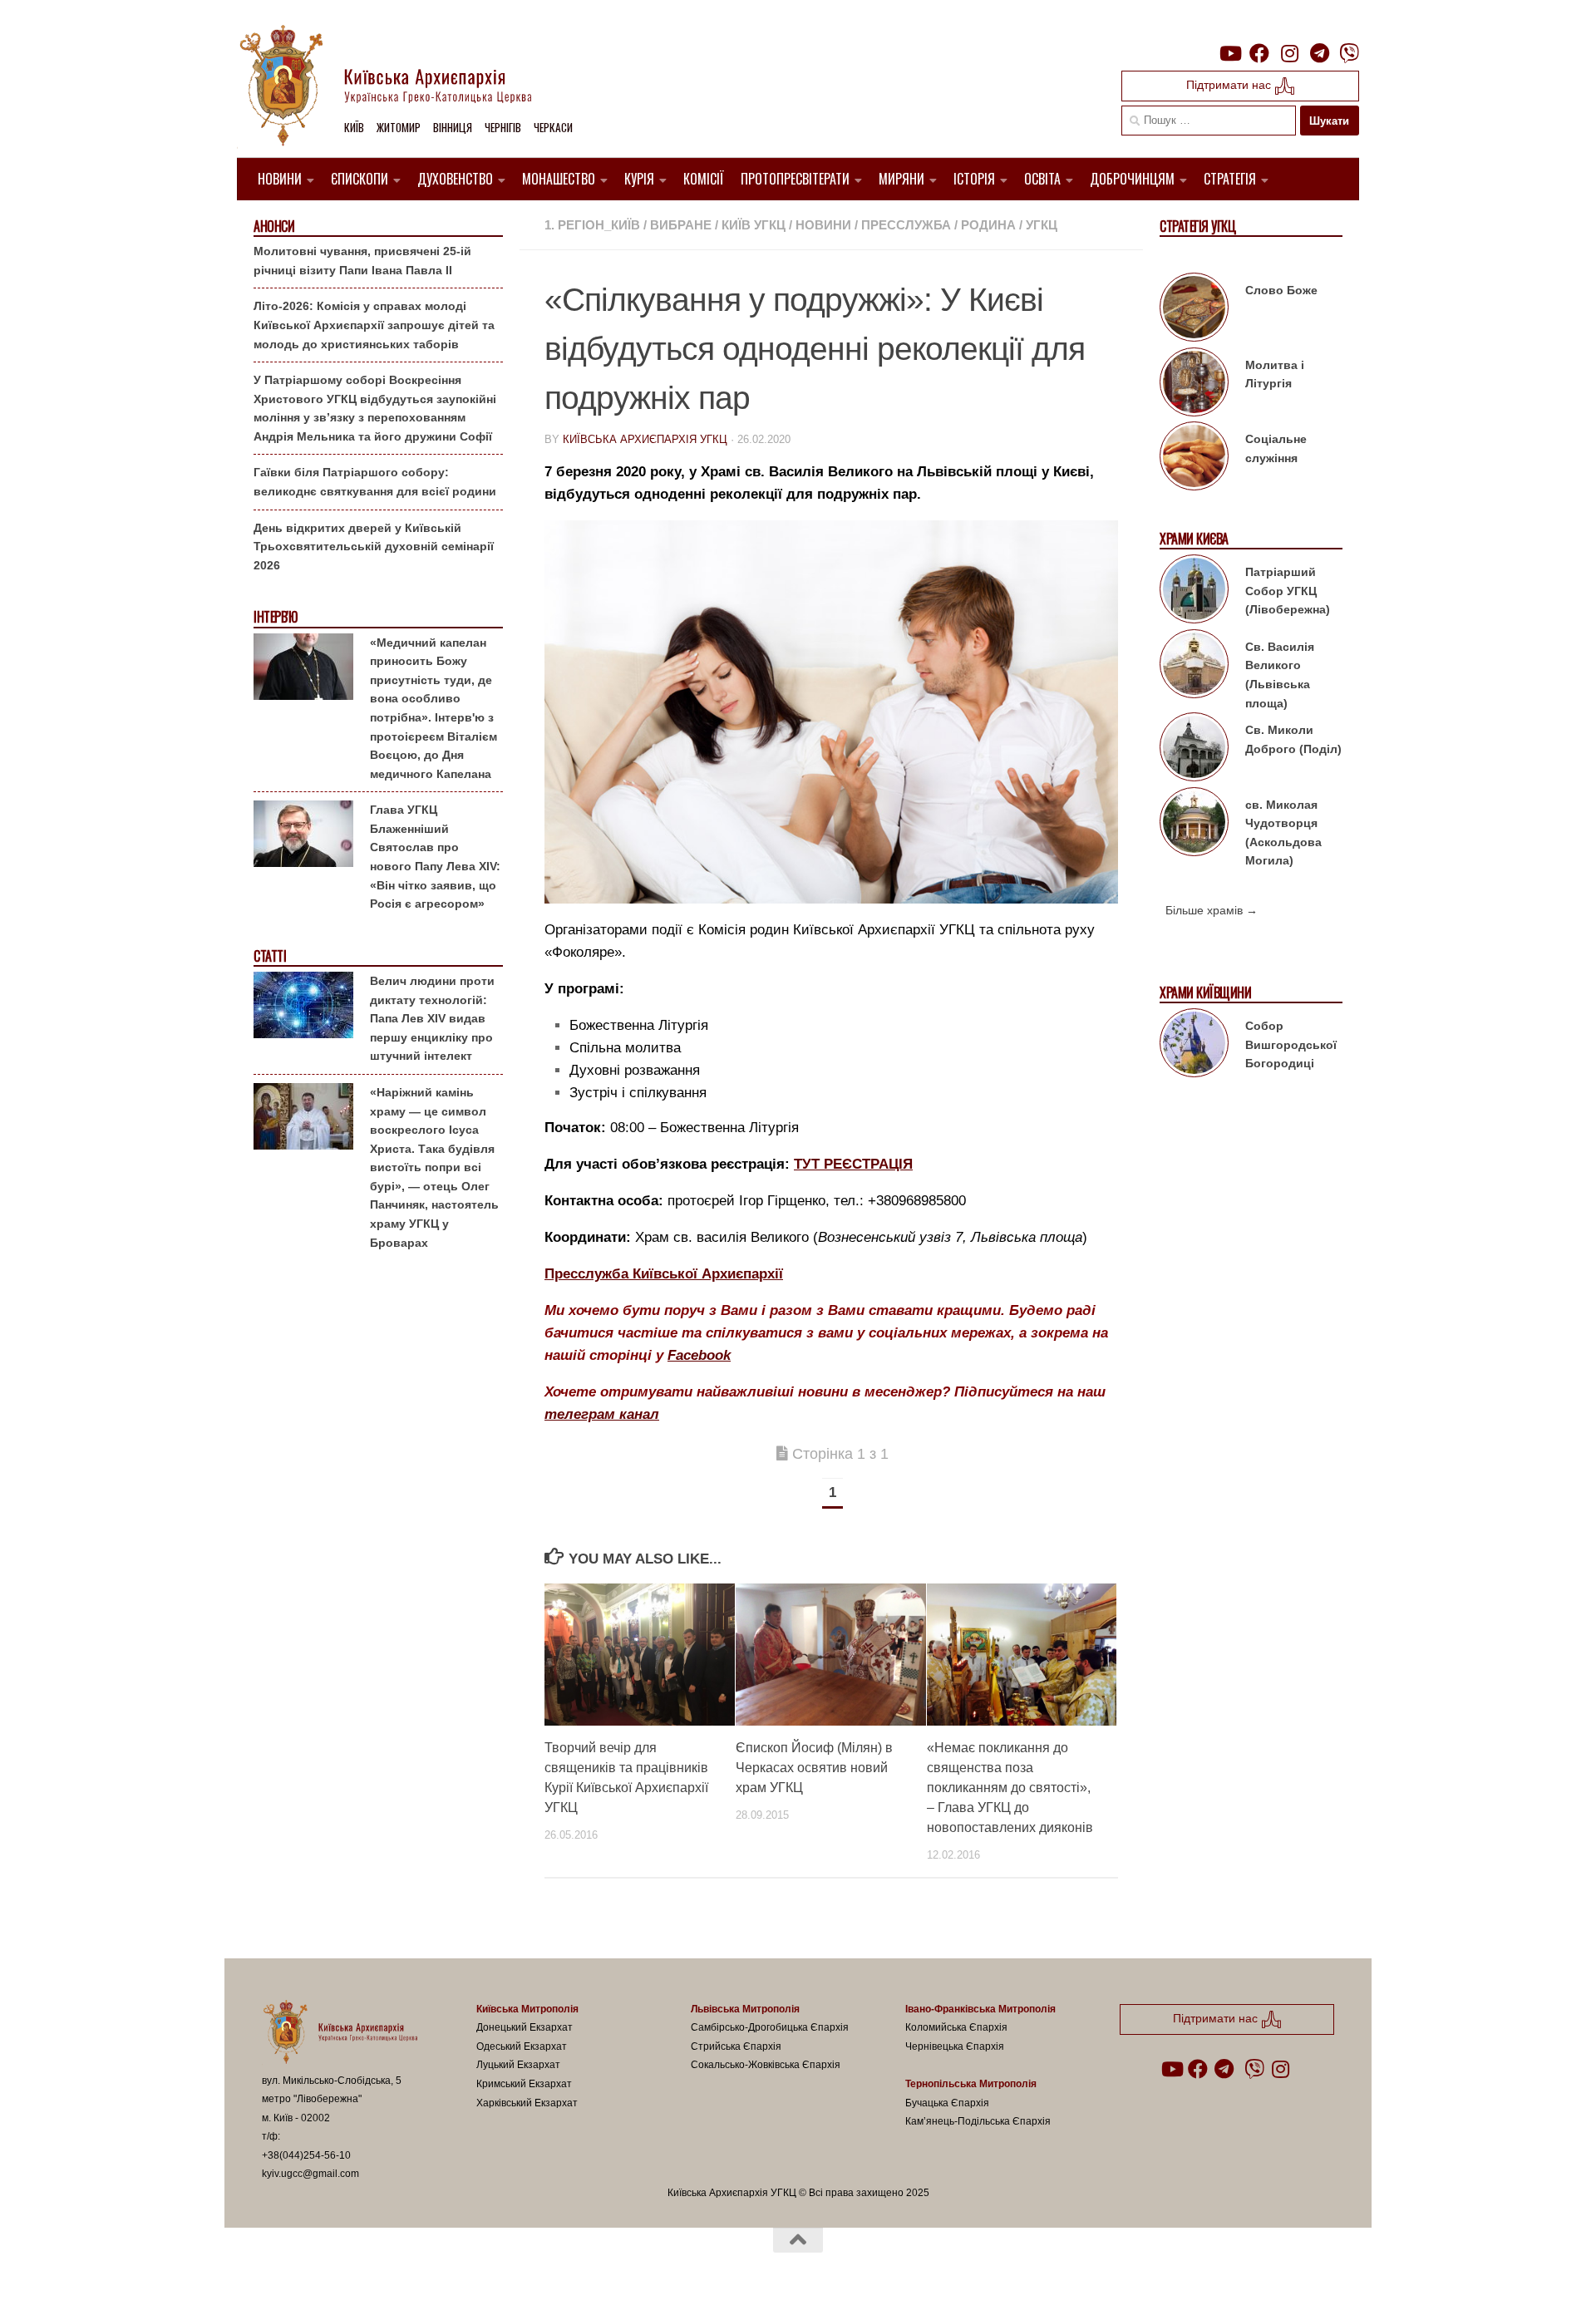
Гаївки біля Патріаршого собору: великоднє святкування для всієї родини (375, 482)
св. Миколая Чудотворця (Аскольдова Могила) (1283, 833)
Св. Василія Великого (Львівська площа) (1280, 675)
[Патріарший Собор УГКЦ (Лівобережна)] (1194, 592)
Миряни (901, 179)
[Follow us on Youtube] (1229, 53)
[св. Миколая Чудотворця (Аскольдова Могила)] (1194, 825)
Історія (974, 179)
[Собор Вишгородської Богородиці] (1194, 1046)
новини (823, 225)
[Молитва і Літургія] (1194, 385)
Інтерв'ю (275, 617)
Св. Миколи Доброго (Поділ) (1293, 739)
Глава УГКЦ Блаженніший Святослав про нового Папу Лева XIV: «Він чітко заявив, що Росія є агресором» (435, 857)
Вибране (681, 225)
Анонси (274, 227)
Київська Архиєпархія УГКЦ (645, 439)
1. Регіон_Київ (592, 225)
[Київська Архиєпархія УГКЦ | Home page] (399, 87)
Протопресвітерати (795, 179)
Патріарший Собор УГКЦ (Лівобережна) (1288, 591)
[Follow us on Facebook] (1259, 53)
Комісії (704, 179)
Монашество (559, 179)
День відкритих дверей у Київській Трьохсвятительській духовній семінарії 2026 (374, 547)
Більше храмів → (1212, 910)
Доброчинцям (1132, 179)
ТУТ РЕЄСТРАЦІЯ (853, 1164)
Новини (280, 179)
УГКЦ (1042, 225)
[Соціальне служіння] (1194, 459)
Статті (270, 956)
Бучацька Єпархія (947, 2103)
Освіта (1042, 179)
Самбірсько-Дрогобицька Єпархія (770, 2027)
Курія (639, 179)
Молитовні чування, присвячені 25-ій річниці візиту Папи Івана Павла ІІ (362, 261)
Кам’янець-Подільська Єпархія (978, 2121)
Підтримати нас (1230, 85)
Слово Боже (1281, 290)
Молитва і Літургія (1275, 374)
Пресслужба (906, 225)
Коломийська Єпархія (956, 2027)
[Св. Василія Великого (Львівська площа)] (1194, 667)
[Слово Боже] (1194, 310)
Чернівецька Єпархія (955, 2046)
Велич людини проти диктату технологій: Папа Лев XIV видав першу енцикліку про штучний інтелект (432, 1018)
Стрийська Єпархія (736, 2046)
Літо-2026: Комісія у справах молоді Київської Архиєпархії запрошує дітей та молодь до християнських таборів (374, 325)
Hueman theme (456, 2266)
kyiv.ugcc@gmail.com (310, 2174)
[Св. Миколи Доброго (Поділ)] (1194, 750)
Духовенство (455, 179)
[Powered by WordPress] (323, 2266)
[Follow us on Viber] (1349, 53)
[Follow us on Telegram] (1319, 53)
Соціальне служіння (1276, 448)
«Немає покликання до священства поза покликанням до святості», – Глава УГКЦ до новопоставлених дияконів (1010, 1788)
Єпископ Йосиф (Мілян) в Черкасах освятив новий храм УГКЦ (814, 1768)
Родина (988, 225)
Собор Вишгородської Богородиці (1291, 1044)
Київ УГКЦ (754, 225)
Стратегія (1230, 179)
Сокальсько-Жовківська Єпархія (766, 2065)
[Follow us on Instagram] (1289, 53)
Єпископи (360, 179)
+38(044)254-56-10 (306, 2155)
